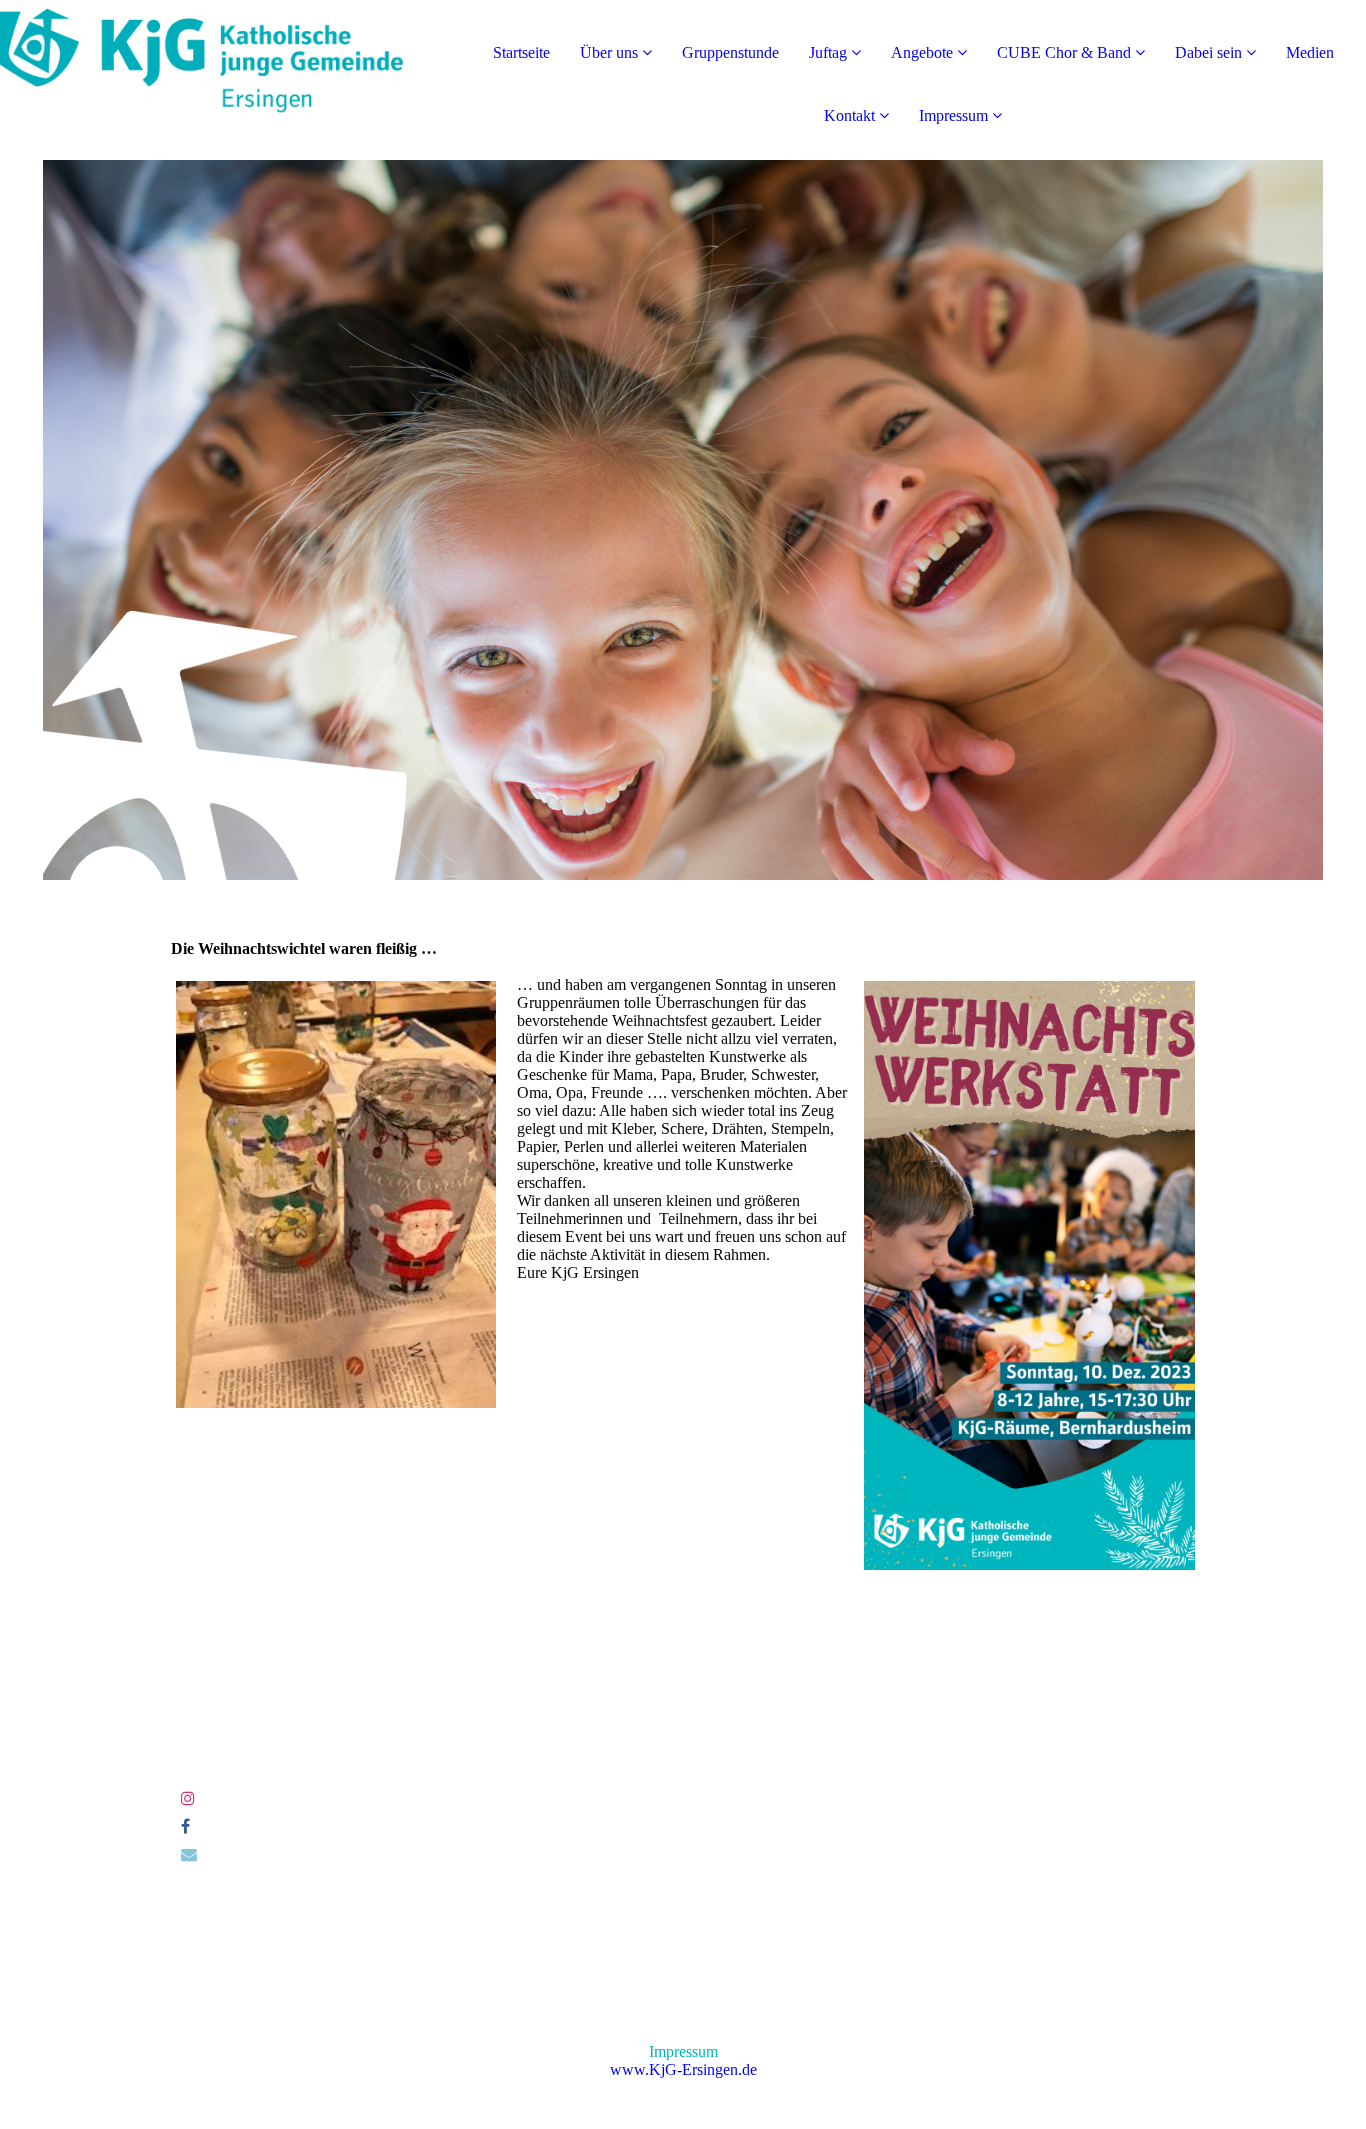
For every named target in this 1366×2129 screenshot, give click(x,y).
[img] (230, 80)
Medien (1310, 52)
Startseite (521, 52)
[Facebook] (185, 1826)
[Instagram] (188, 1798)
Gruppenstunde (730, 52)
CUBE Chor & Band (1064, 52)
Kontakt (849, 115)
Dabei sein (1208, 52)
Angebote (922, 52)
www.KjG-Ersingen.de (683, 2069)
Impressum (953, 115)
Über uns (609, 52)
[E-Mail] (189, 1854)
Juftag (828, 52)
